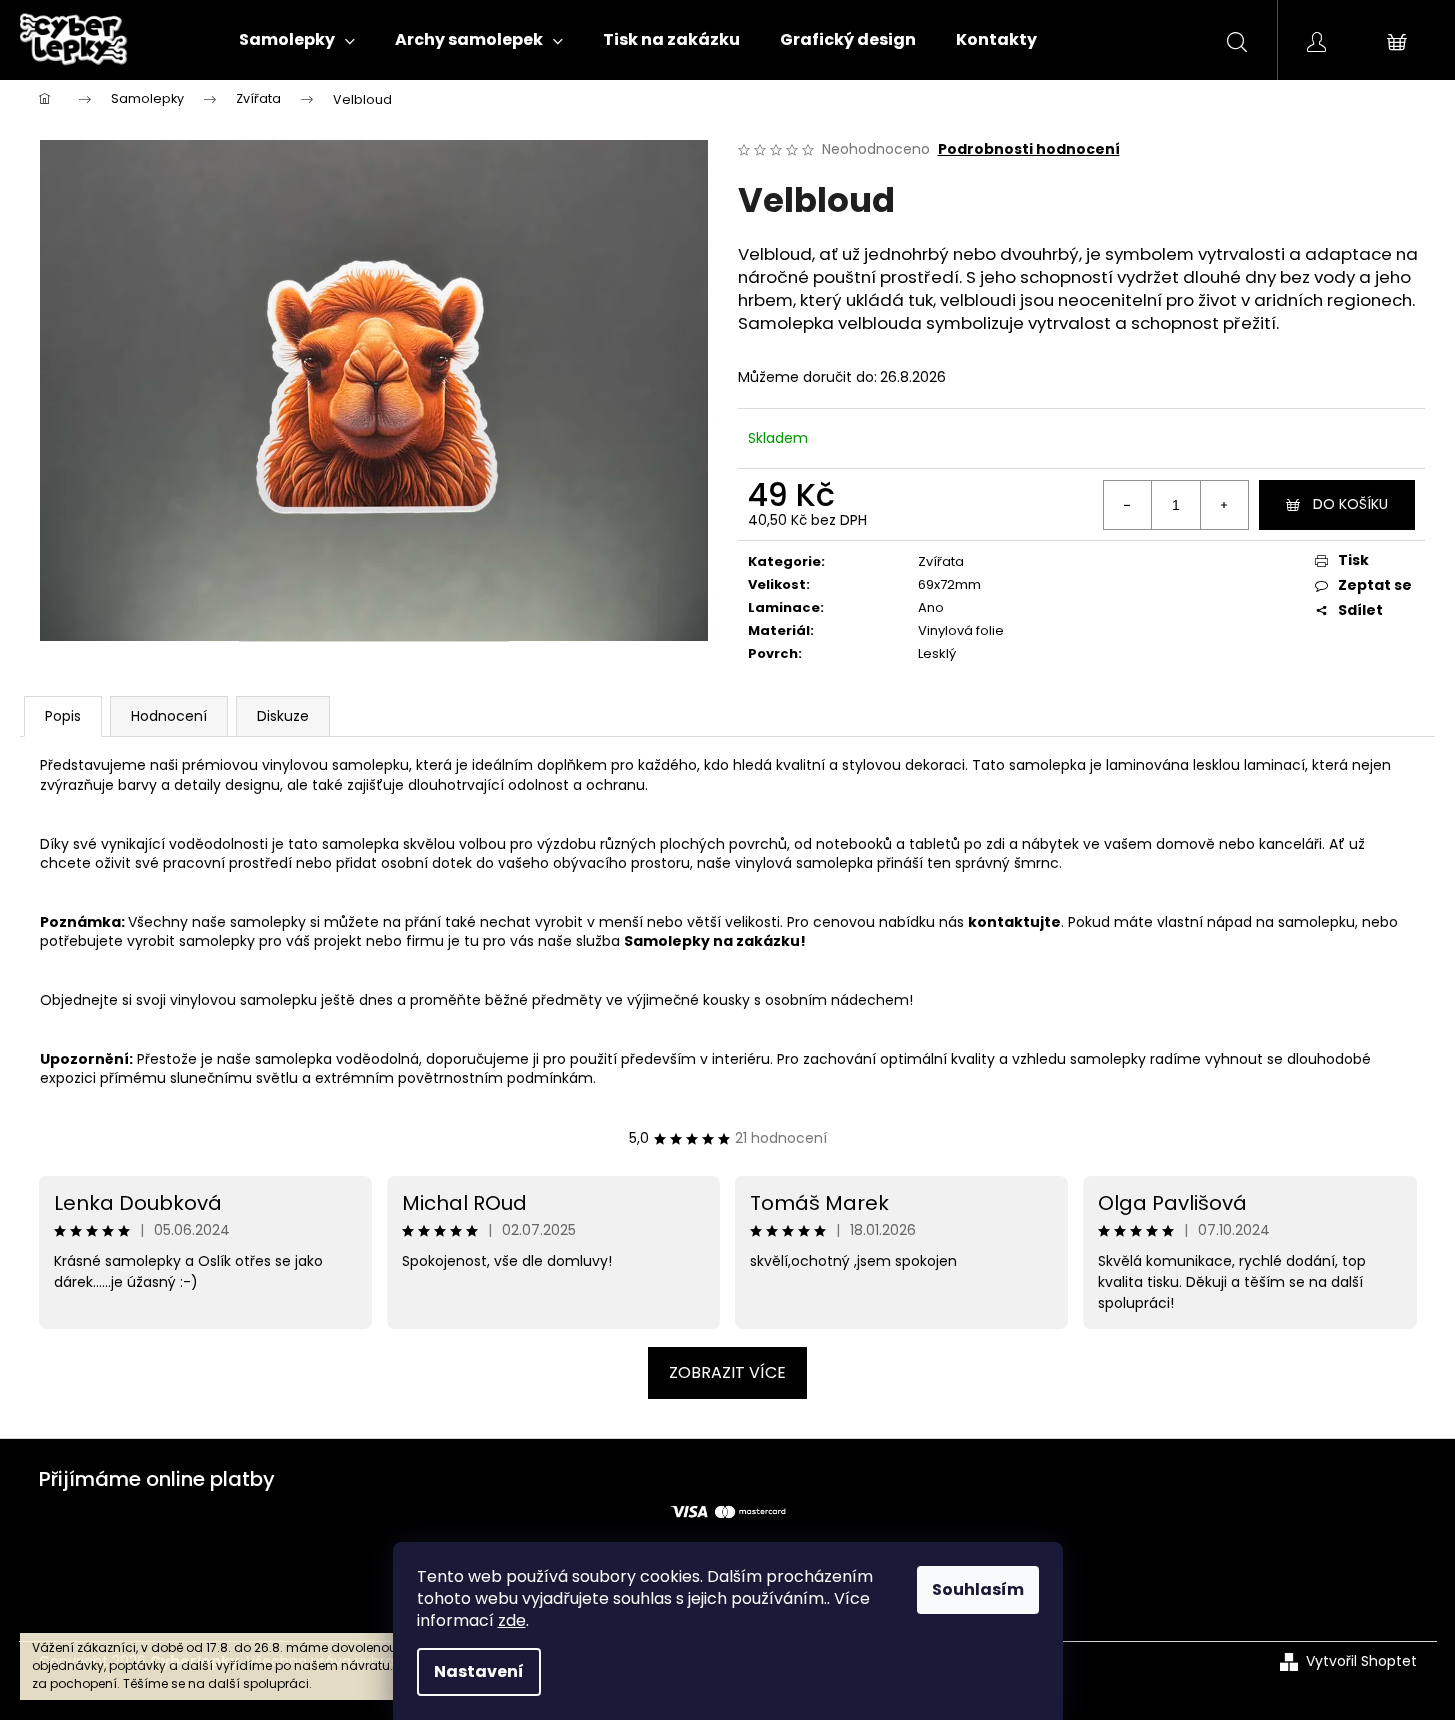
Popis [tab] (63, 716)
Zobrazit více (727, 1372)
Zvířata (941, 561)
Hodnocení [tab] (169, 716)
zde (512, 1620)
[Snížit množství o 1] (1128, 505)
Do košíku (1350, 504)
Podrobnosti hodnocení (1029, 149)
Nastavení (479, 1671)
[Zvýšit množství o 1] (1224, 505)
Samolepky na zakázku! (715, 941)
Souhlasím (978, 1589)
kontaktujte (1014, 922)
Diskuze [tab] (283, 716)
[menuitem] (297, 40)
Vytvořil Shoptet (1361, 1661)
